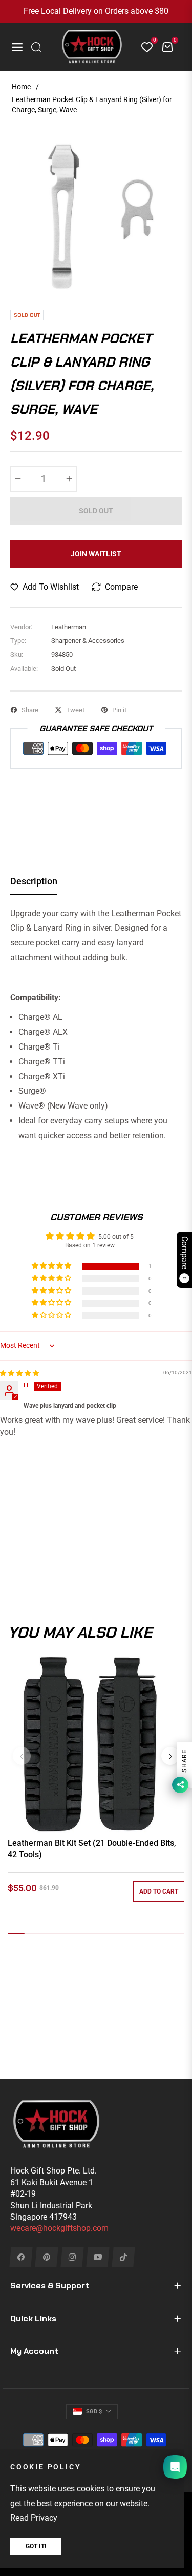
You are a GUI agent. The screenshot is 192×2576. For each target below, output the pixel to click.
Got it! (36, 2546)
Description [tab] (34, 881)
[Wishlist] (143, 47)
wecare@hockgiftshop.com (59, 2228)
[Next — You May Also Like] (170, 1756)
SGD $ (94, 2412)
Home (21, 87)
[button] (52, 1266)
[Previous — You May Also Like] (22, 1756)
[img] (19, 1373)
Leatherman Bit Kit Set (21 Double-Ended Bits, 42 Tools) (92, 1849)
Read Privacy (34, 2518)
